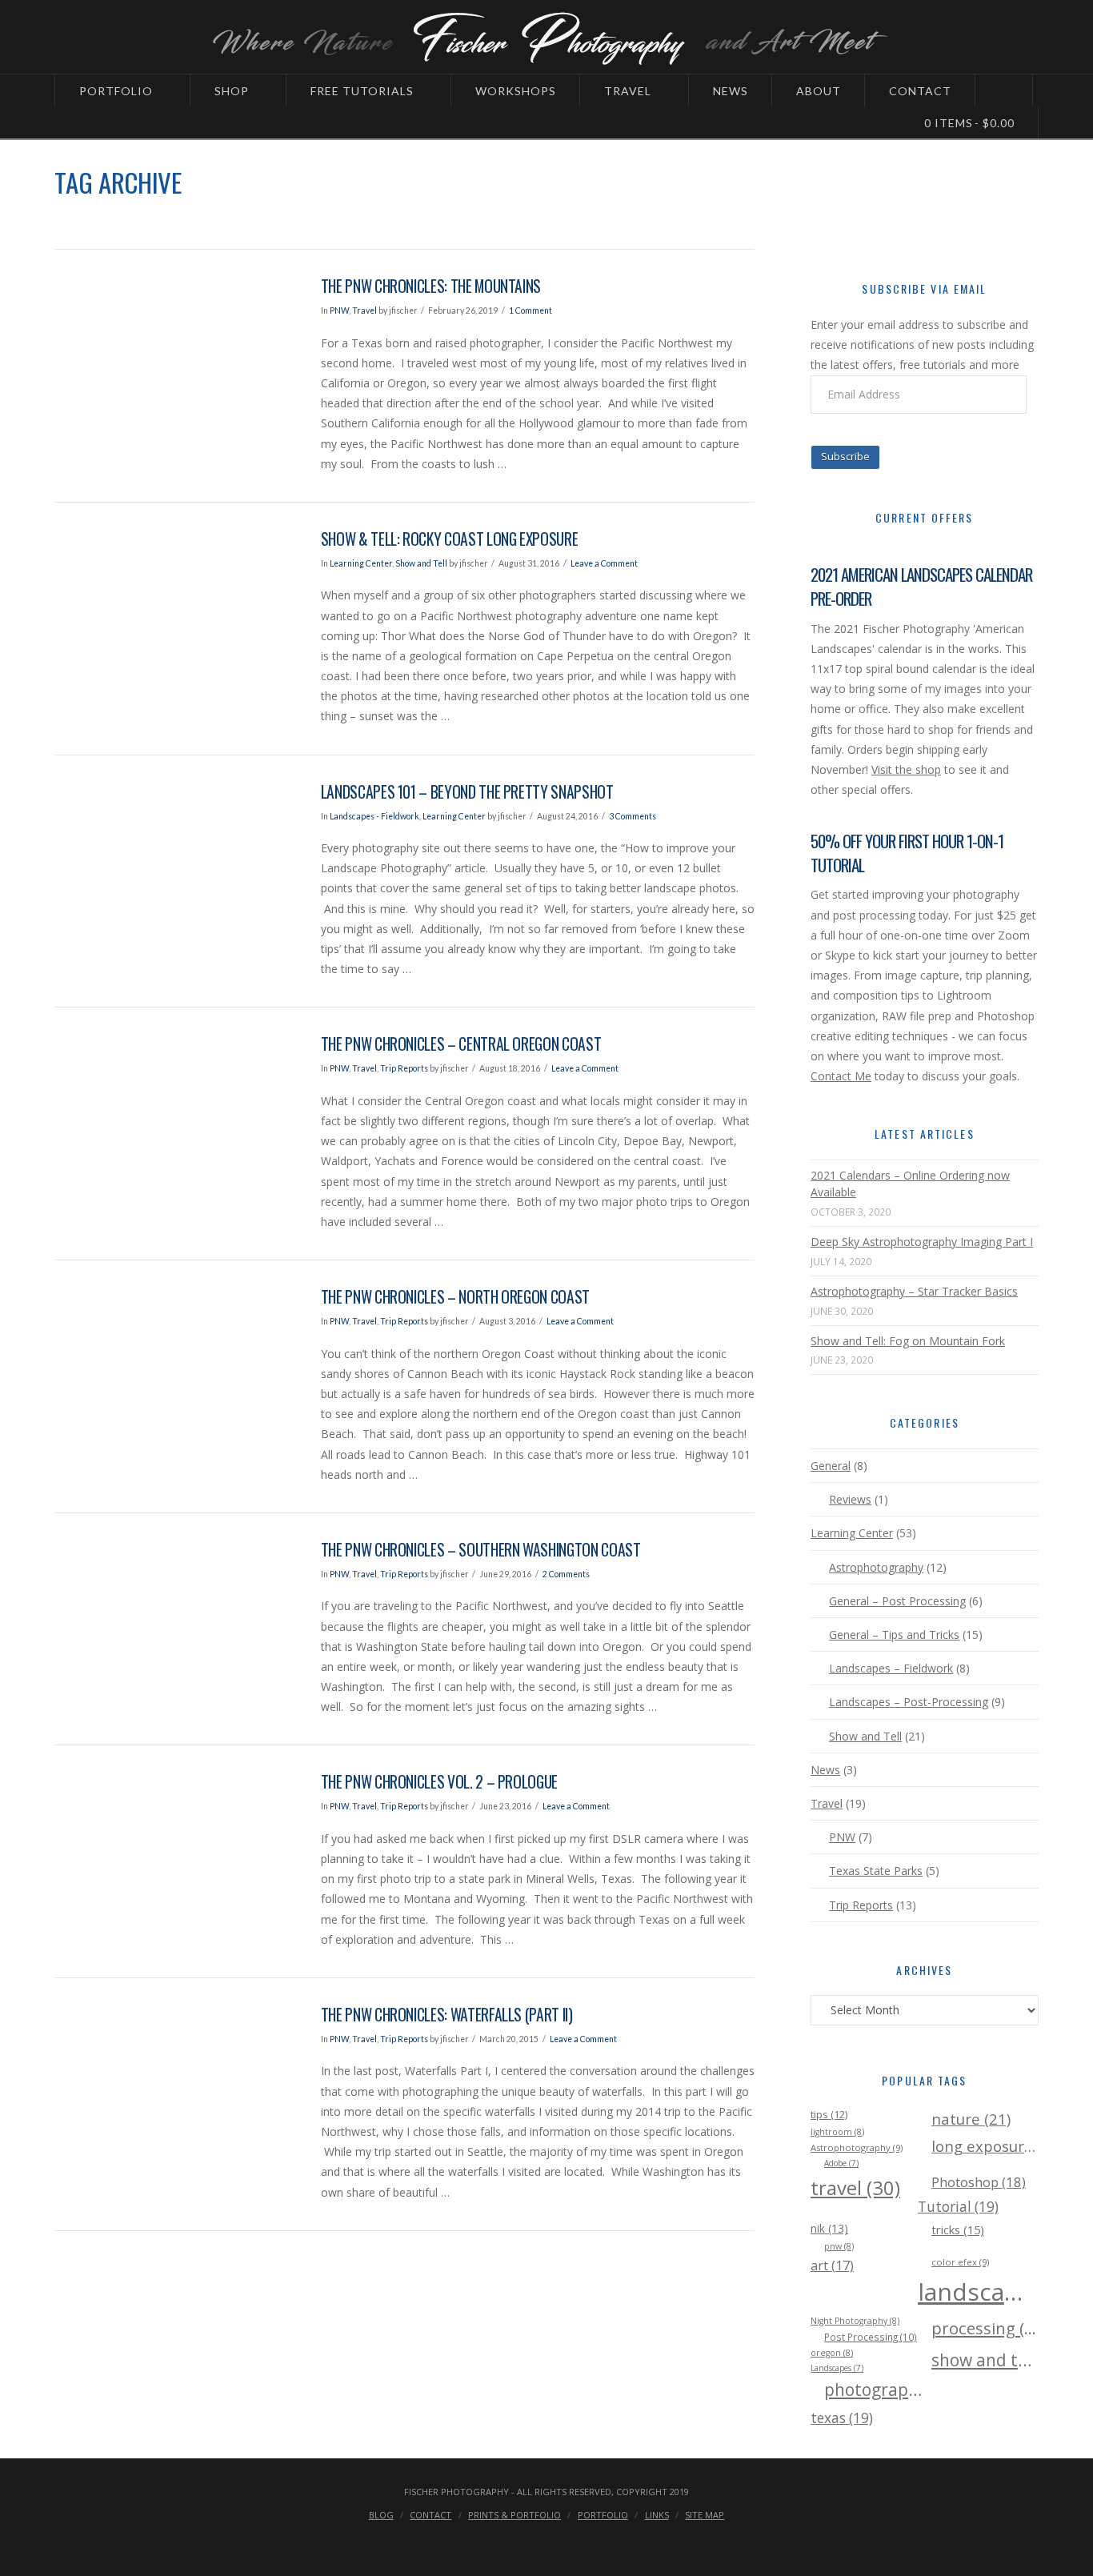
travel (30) (855, 2187)
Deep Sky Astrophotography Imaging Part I (922, 1242)
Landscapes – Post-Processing (909, 1702)
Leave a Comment (604, 563)
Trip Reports (404, 1068)
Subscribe (845, 456)
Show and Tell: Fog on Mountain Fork (908, 1341)
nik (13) (829, 2228)
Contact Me (841, 1076)
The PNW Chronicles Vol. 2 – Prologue (439, 1782)
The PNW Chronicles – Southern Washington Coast (481, 1550)
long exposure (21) (985, 2146)
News (825, 1770)
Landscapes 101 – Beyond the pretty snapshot (467, 792)
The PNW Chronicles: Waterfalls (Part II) (447, 2015)
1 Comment (530, 310)
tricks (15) (958, 2229)
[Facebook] (470, 2541)
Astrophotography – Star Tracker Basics (914, 1291)
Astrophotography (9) (857, 2147)
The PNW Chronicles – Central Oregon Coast (461, 1044)
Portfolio (603, 2515)
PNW (339, 310)
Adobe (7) (841, 2163)
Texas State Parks (876, 1871)
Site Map (705, 2515)
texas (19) (842, 2418)
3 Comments (633, 816)
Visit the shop (906, 769)
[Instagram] (562, 2541)
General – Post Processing (897, 1601)
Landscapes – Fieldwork (891, 1668)
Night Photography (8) (855, 2321)
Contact (430, 2515)
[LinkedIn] (531, 2541)
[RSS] (623, 2541)
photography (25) (878, 2390)
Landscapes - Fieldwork (374, 816)
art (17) (832, 2266)
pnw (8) (839, 2246)
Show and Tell (421, 563)
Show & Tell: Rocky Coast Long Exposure (450, 539)
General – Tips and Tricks (894, 1635)
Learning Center (361, 563)
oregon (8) (832, 2353)
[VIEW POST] (173, 355)
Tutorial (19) (958, 2207)
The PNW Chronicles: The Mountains (431, 286)
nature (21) (971, 2119)
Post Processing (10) (871, 2337)
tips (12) (829, 2114)
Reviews (850, 1499)
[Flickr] (593, 2541)
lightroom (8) (837, 2132)
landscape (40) (971, 2292)
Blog (381, 2515)
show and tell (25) (985, 2360)
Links (657, 2515)
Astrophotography (876, 1567)
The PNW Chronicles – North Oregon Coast (455, 1297)
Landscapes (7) (837, 2368)
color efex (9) (960, 2262)
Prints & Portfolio (514, 2515)
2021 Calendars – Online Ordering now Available (910, 1184)
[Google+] (500, 2541)
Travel (364, 310)
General (831, 1466)
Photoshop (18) (979, 2182)
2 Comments (566, 1574)
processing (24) (985, 2328)
